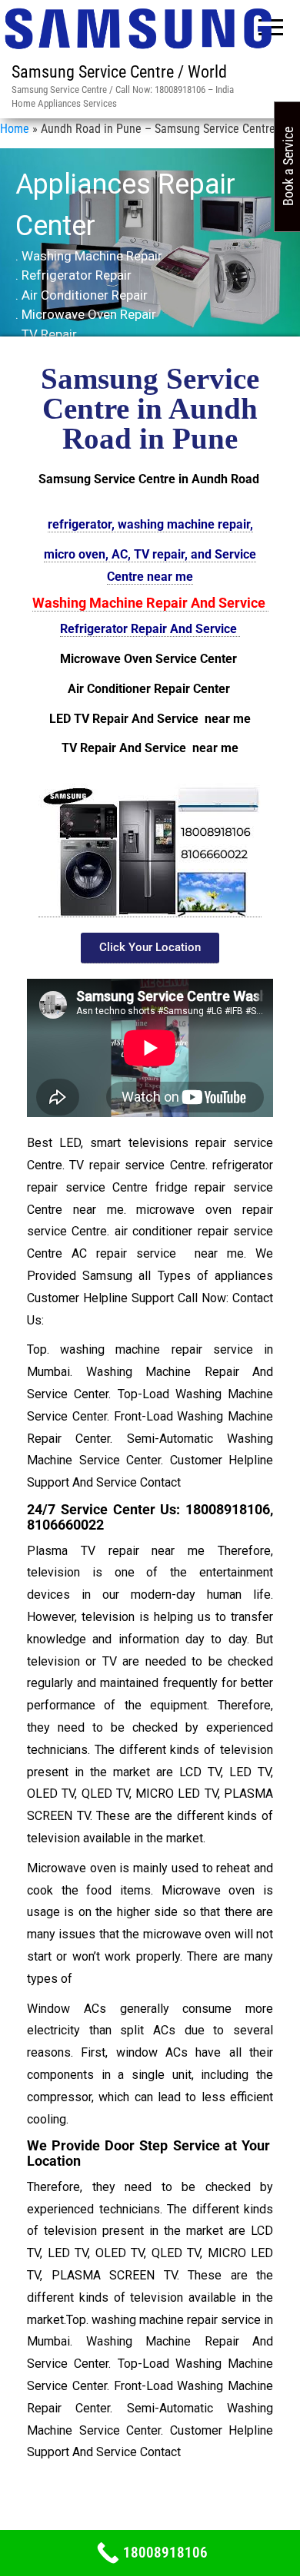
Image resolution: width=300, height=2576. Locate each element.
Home (15, 129)
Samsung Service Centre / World (119, 72)
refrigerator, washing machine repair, (150, 524)
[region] (150, 254)
